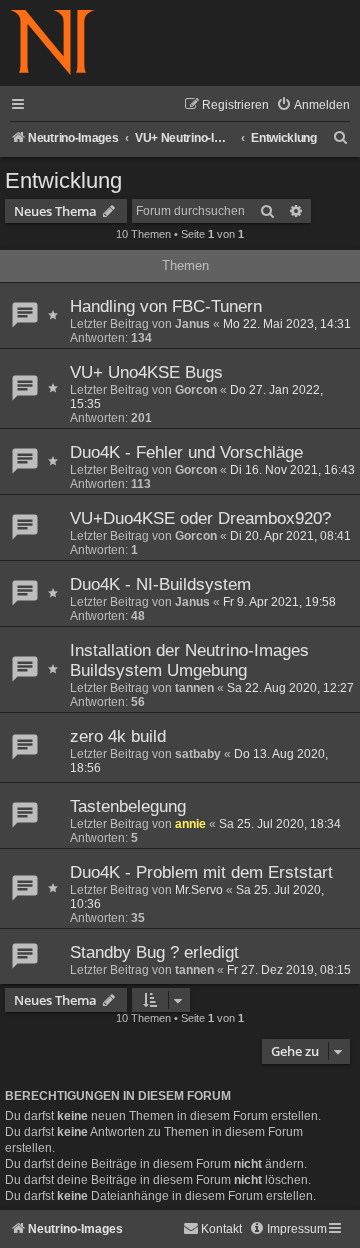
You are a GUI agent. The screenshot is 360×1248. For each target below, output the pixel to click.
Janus (192, 324)
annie (190, 824)
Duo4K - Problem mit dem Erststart (201, 872)
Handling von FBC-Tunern (166, 306)
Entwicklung (63, 180)
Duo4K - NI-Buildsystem (160, 584)
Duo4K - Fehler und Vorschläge (186, 452)
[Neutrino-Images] (52, 43)
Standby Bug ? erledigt (154, 952)
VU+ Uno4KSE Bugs (146, 372)
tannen (194, 688)
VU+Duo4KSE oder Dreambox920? (200, 518)
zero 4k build (118, 736)
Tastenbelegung (128, 806)
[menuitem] (313, 105)
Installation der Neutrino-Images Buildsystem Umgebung (189, 660)
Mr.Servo (199, 890)
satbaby (198, 754)
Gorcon (196, 390)
